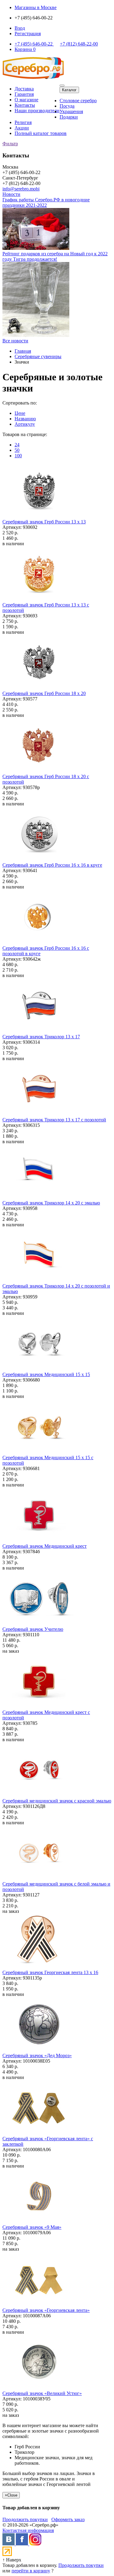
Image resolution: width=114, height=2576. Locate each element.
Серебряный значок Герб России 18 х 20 (44, 693)
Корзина (25, 49)
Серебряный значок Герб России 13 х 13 (44, 522)
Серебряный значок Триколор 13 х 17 (41, 1037)
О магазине (26, 100)
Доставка (24, 89)
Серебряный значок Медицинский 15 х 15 (46, 1374)
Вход (20, 28)
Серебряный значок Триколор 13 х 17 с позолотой (54, 1120)
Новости (11, 194)
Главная (23, 351)
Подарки (69, 117)
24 (17, 445)
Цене (20, 413)
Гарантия (24, 94)
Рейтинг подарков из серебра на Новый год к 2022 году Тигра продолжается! (55, 256)
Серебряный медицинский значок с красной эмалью (57, 1801)
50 (17, 450)
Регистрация (28, 34)
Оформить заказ (68, 2519)
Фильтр (10, 144)
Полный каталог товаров (41, 133)
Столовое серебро (78, 101)
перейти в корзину (31, 2571)
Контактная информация (28, 2530)
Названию (25, 419)
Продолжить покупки (25, 2519)
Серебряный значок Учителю (33, 1629)
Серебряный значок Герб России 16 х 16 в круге (52, 865)
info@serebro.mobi (21, 189)
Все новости (15, 341)
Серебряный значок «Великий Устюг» (42, 2393)
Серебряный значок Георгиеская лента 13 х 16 (50, 1972)
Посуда (67, 106)
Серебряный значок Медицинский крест (45, 1546)
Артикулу (25, 424)
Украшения (71, 111)
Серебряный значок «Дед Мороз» (37, 2055)
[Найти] (62, 86)
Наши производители (37, 111)
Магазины (36, 7)
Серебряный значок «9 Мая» (32, 2227)
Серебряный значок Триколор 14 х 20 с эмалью (51, 1203)
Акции (22, 128)
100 (18, 456)
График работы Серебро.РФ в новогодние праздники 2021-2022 (46, 202)
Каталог (69, 90)
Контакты (25, 105)
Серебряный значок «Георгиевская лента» (46, 2310)
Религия (23, 122)
